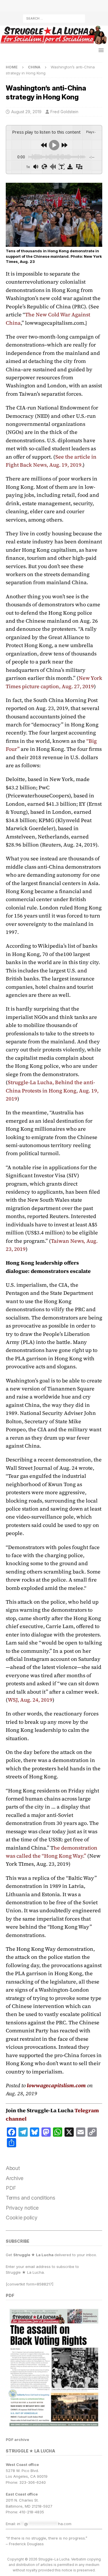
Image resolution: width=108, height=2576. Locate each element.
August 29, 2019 (26, 112)
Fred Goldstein (64, 112)
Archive (15, 2178)
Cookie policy (22, 2218)
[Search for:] (54, 18)
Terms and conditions (31, 2198)
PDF (11, 2188)
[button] (100, 50)
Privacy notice (22, 2208)
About (13, 2168)
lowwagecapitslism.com (56, 2085)
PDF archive (17, 2440)
